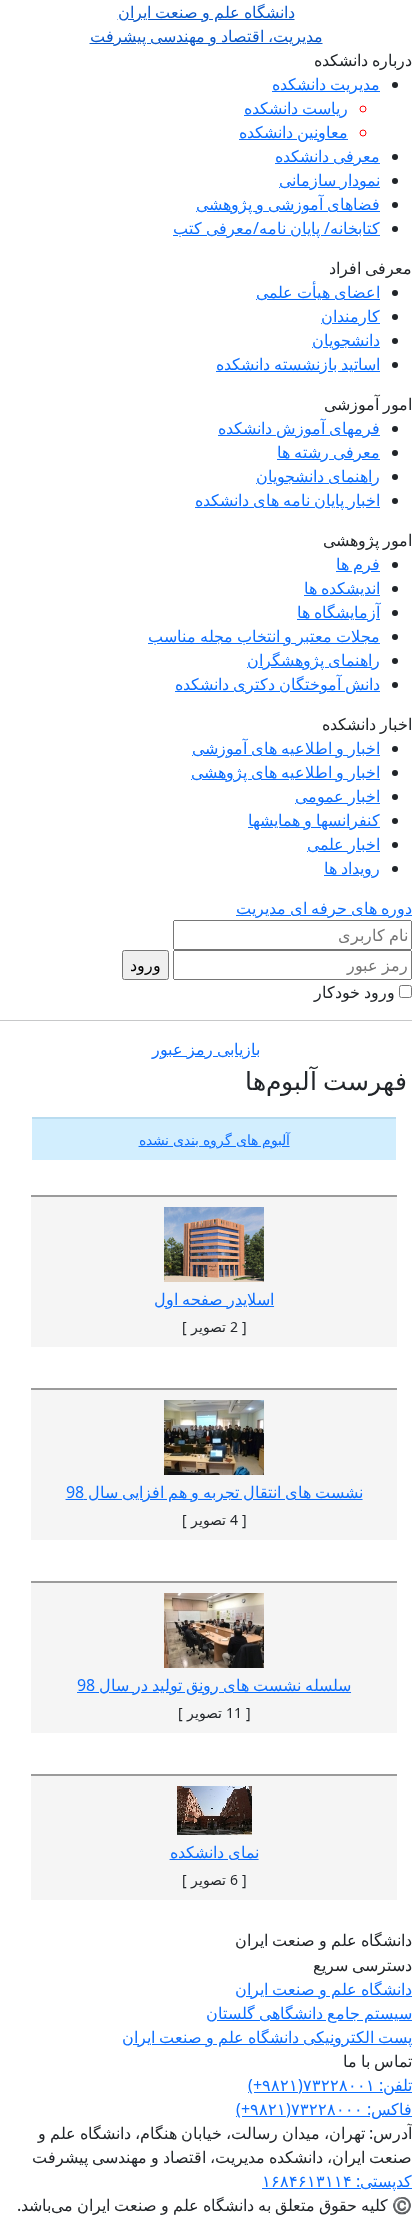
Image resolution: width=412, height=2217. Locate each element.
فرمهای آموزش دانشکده (299, 428)
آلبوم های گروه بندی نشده (214, 1139)
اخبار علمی (343, 844)
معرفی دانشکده (327, 156)
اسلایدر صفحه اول (214, 1299)
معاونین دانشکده (293, 132)
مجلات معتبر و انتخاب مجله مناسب (264, 636)
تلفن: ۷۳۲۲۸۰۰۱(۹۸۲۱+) (330, 2085)
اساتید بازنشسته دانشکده (298, 364)
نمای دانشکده (214, 1852)
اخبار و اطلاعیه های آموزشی (286, 748)
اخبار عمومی (337, 796)
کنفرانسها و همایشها (314, 820)
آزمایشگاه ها (338, 612)
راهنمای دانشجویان (318, 476)
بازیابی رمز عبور (206, 1049)
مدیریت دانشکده (326, 84)
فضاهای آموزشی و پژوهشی (288, 204)
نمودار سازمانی (329, 180)
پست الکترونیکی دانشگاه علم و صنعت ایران (267, 2037)
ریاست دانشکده (296, 108)
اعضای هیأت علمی (318, 292)
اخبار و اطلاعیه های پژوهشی (285, 772)
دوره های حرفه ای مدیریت (324, 908)
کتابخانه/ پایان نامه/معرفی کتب (276, 228)
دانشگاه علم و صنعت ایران (323, 1989)
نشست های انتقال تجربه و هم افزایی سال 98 (214, 1492)
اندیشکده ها (342, 588)
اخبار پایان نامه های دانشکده (287, 500)
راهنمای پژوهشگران (313, 660)
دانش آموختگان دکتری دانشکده (277, 684)
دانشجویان (346, 340)
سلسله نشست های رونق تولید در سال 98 (214, 1685)
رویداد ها (352, 868)
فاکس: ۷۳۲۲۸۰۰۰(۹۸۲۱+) (324, 2109)
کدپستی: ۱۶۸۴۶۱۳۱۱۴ (337, 2181)
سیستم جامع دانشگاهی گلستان (309, 2013)
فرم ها (358, 564)
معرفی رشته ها (328, 452)
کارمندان (350, 316)
